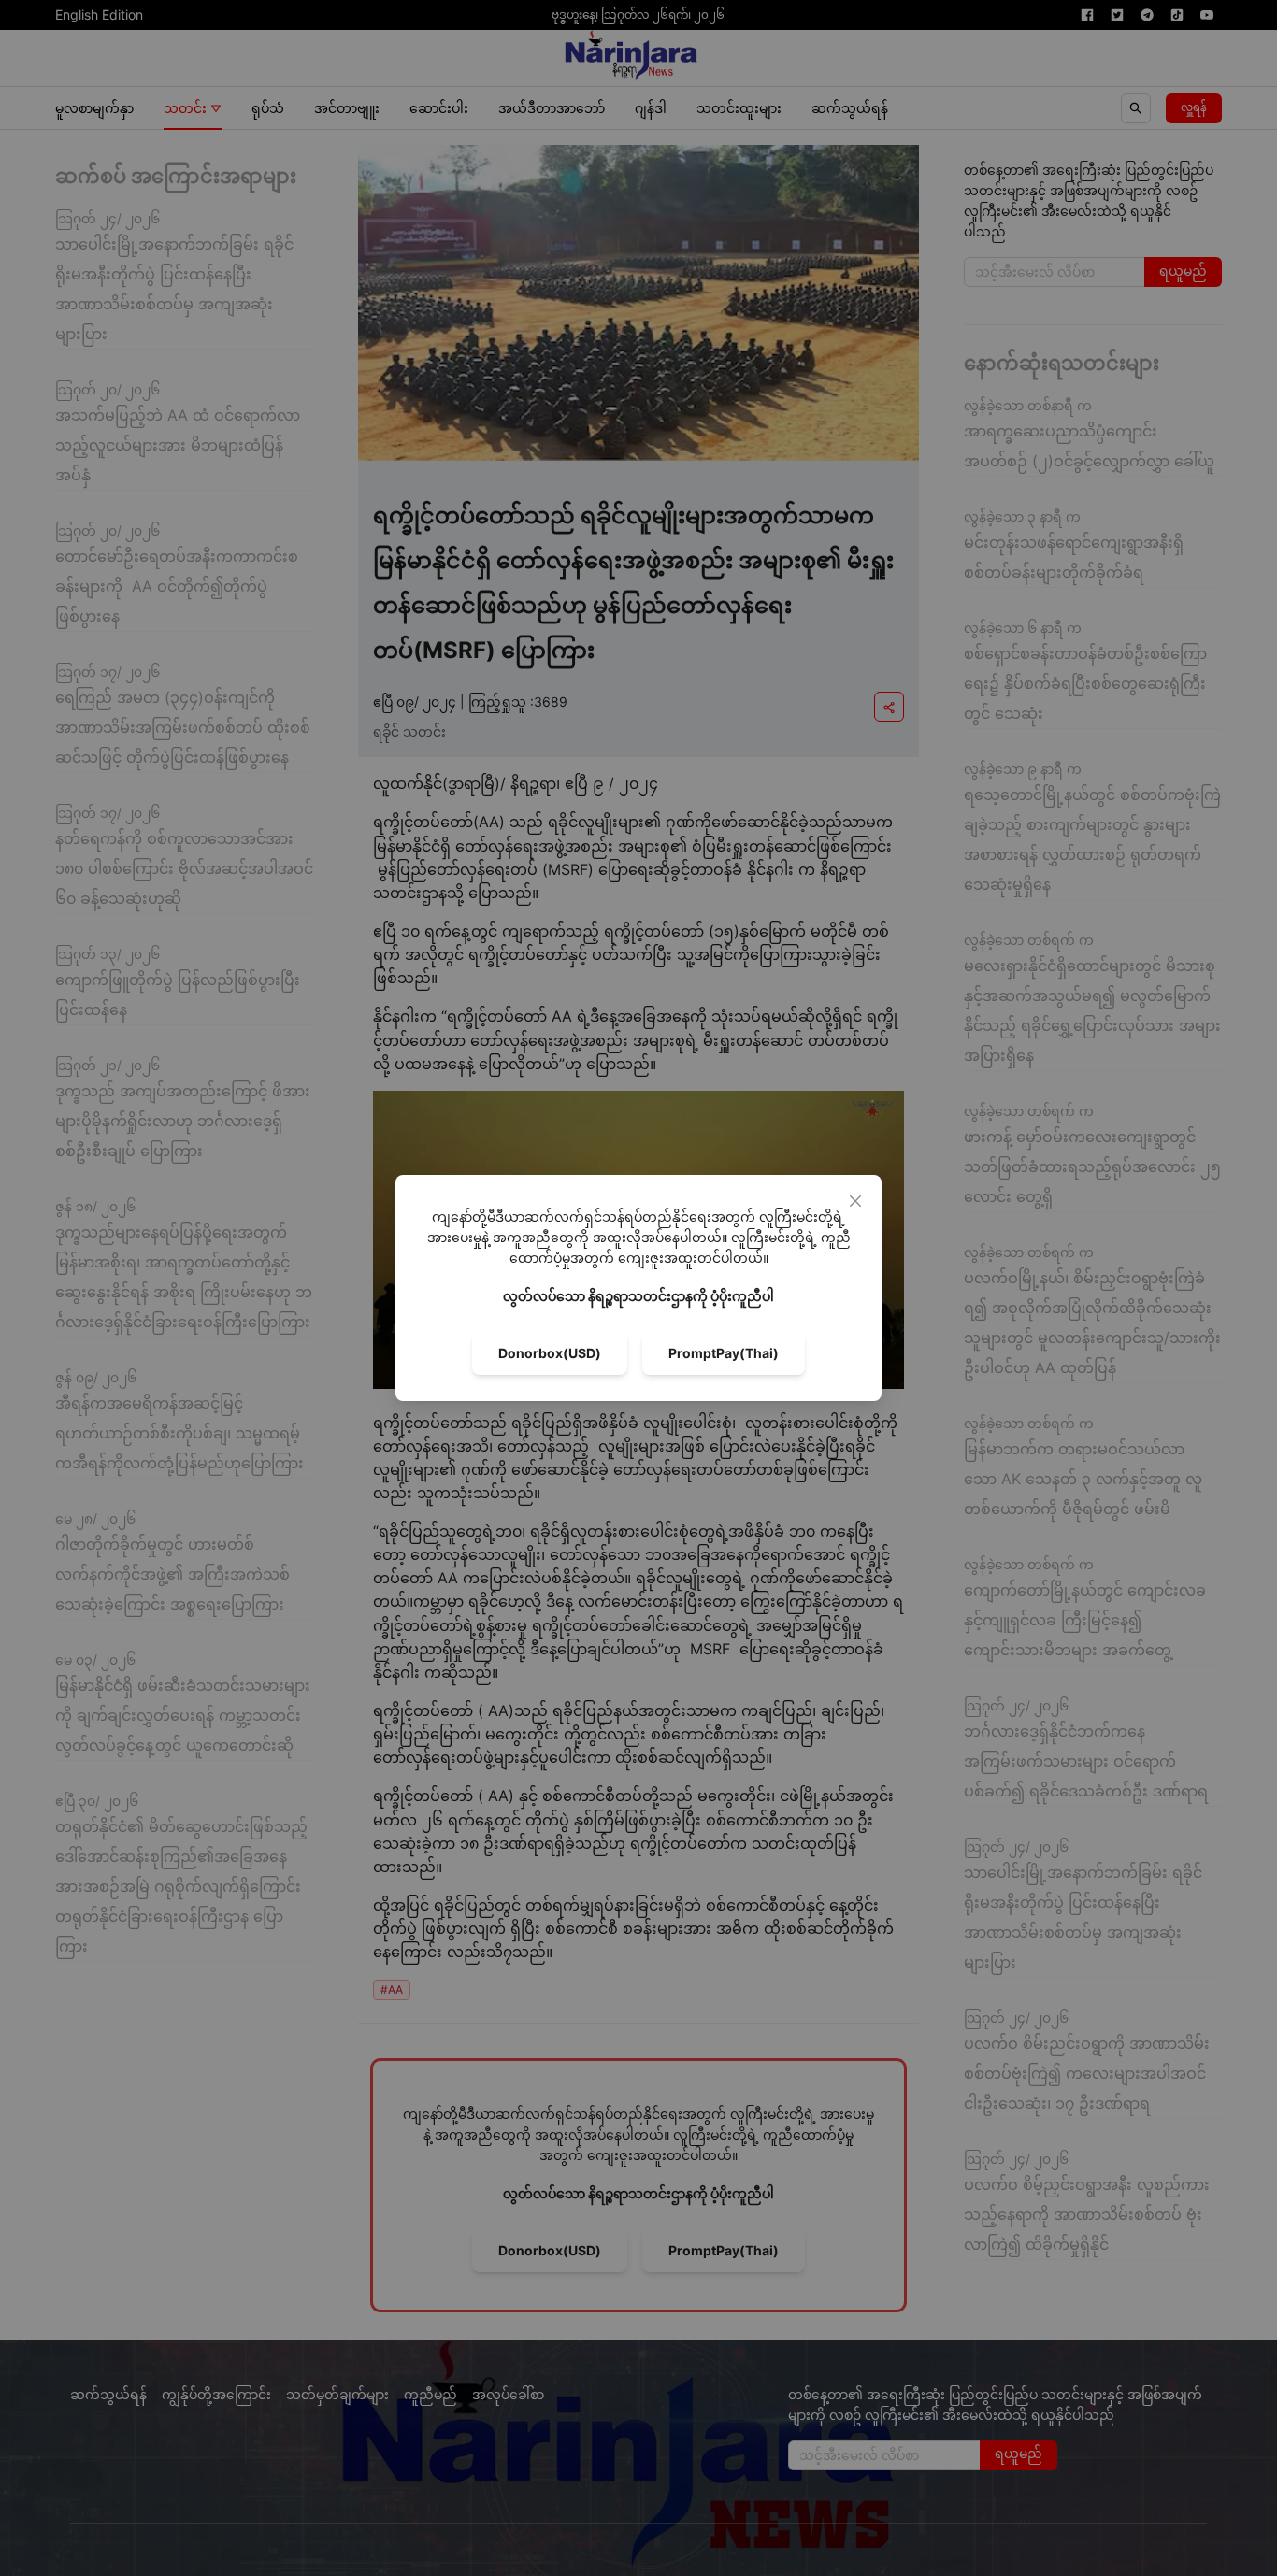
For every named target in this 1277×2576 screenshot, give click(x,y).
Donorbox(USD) (550, 1353)
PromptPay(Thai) (724, 1353)
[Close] (855, 1201)
